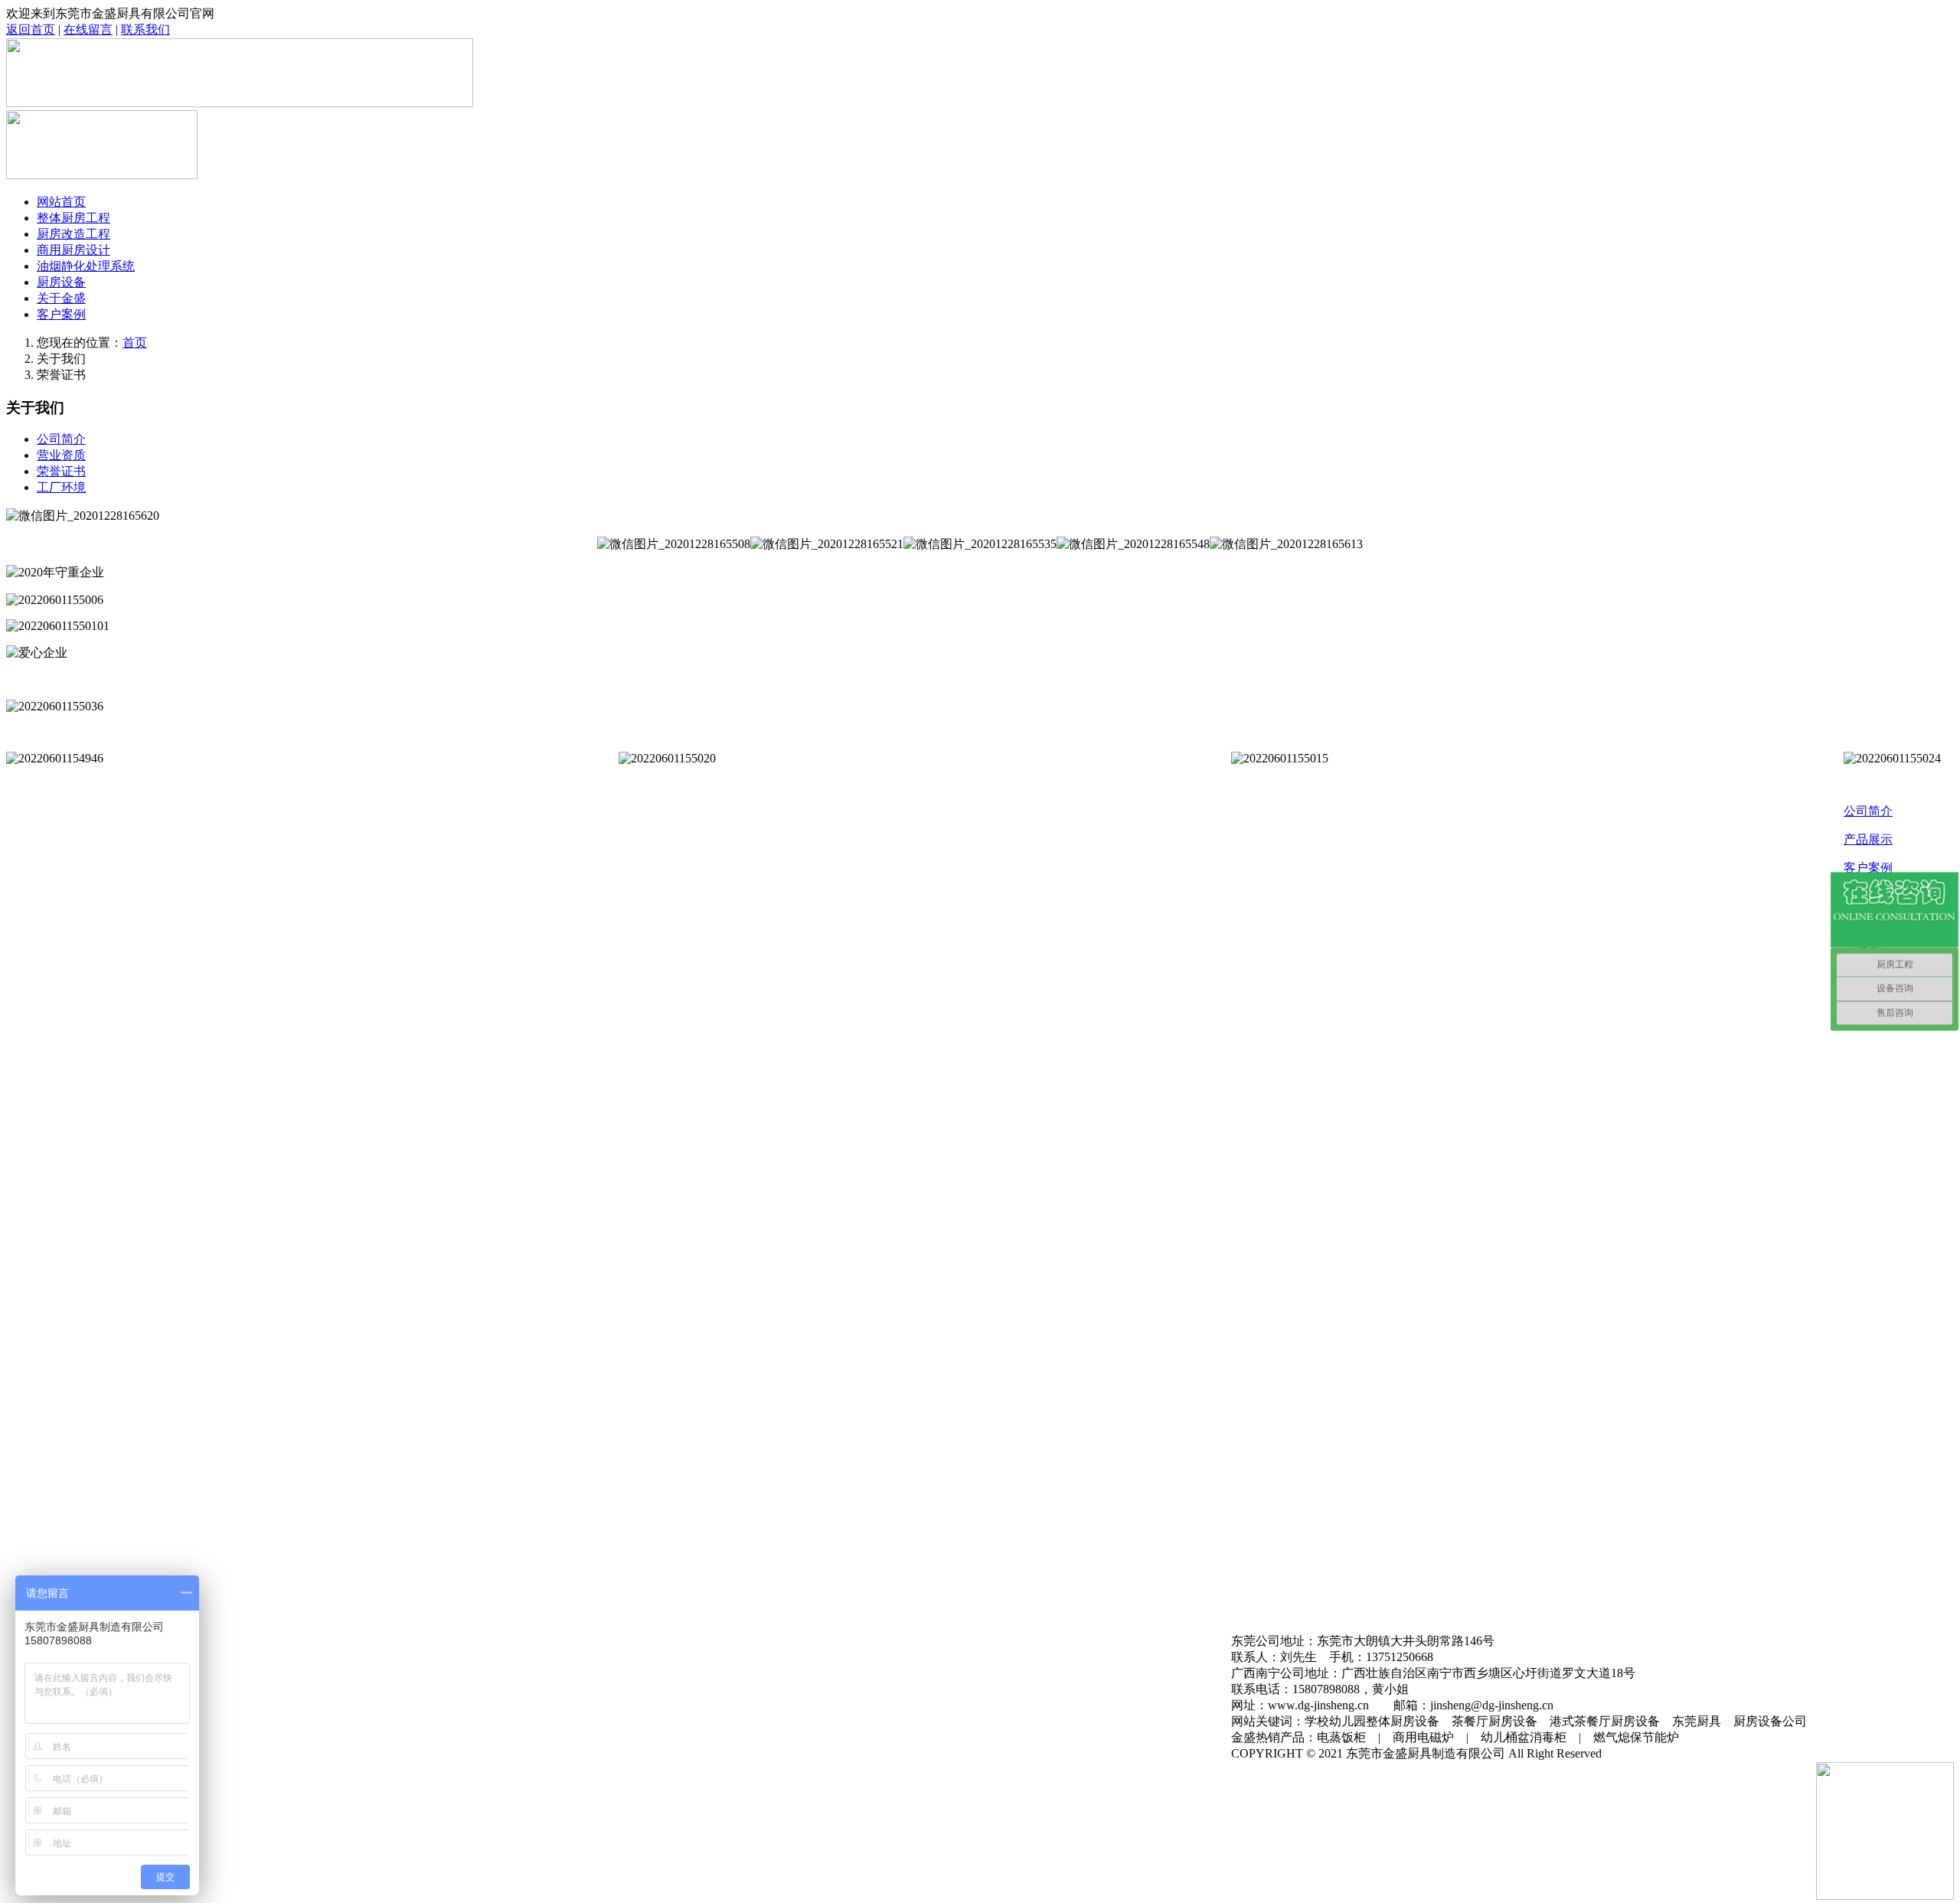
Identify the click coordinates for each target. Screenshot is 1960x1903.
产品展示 (1868, 839)
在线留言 (88, 29)
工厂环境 (61, 487)
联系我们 (145, 29)
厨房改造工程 (73, 234)
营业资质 (61, 455)
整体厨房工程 (73, 218)
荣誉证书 (61, 471)
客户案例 (61, 314)
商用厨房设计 (73, 250)
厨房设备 (61, 282)
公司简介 (61, 439)
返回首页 (31, 29)
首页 (135, 343)
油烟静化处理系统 (86, 266)
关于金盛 (61, 298)
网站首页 (61, 202)
